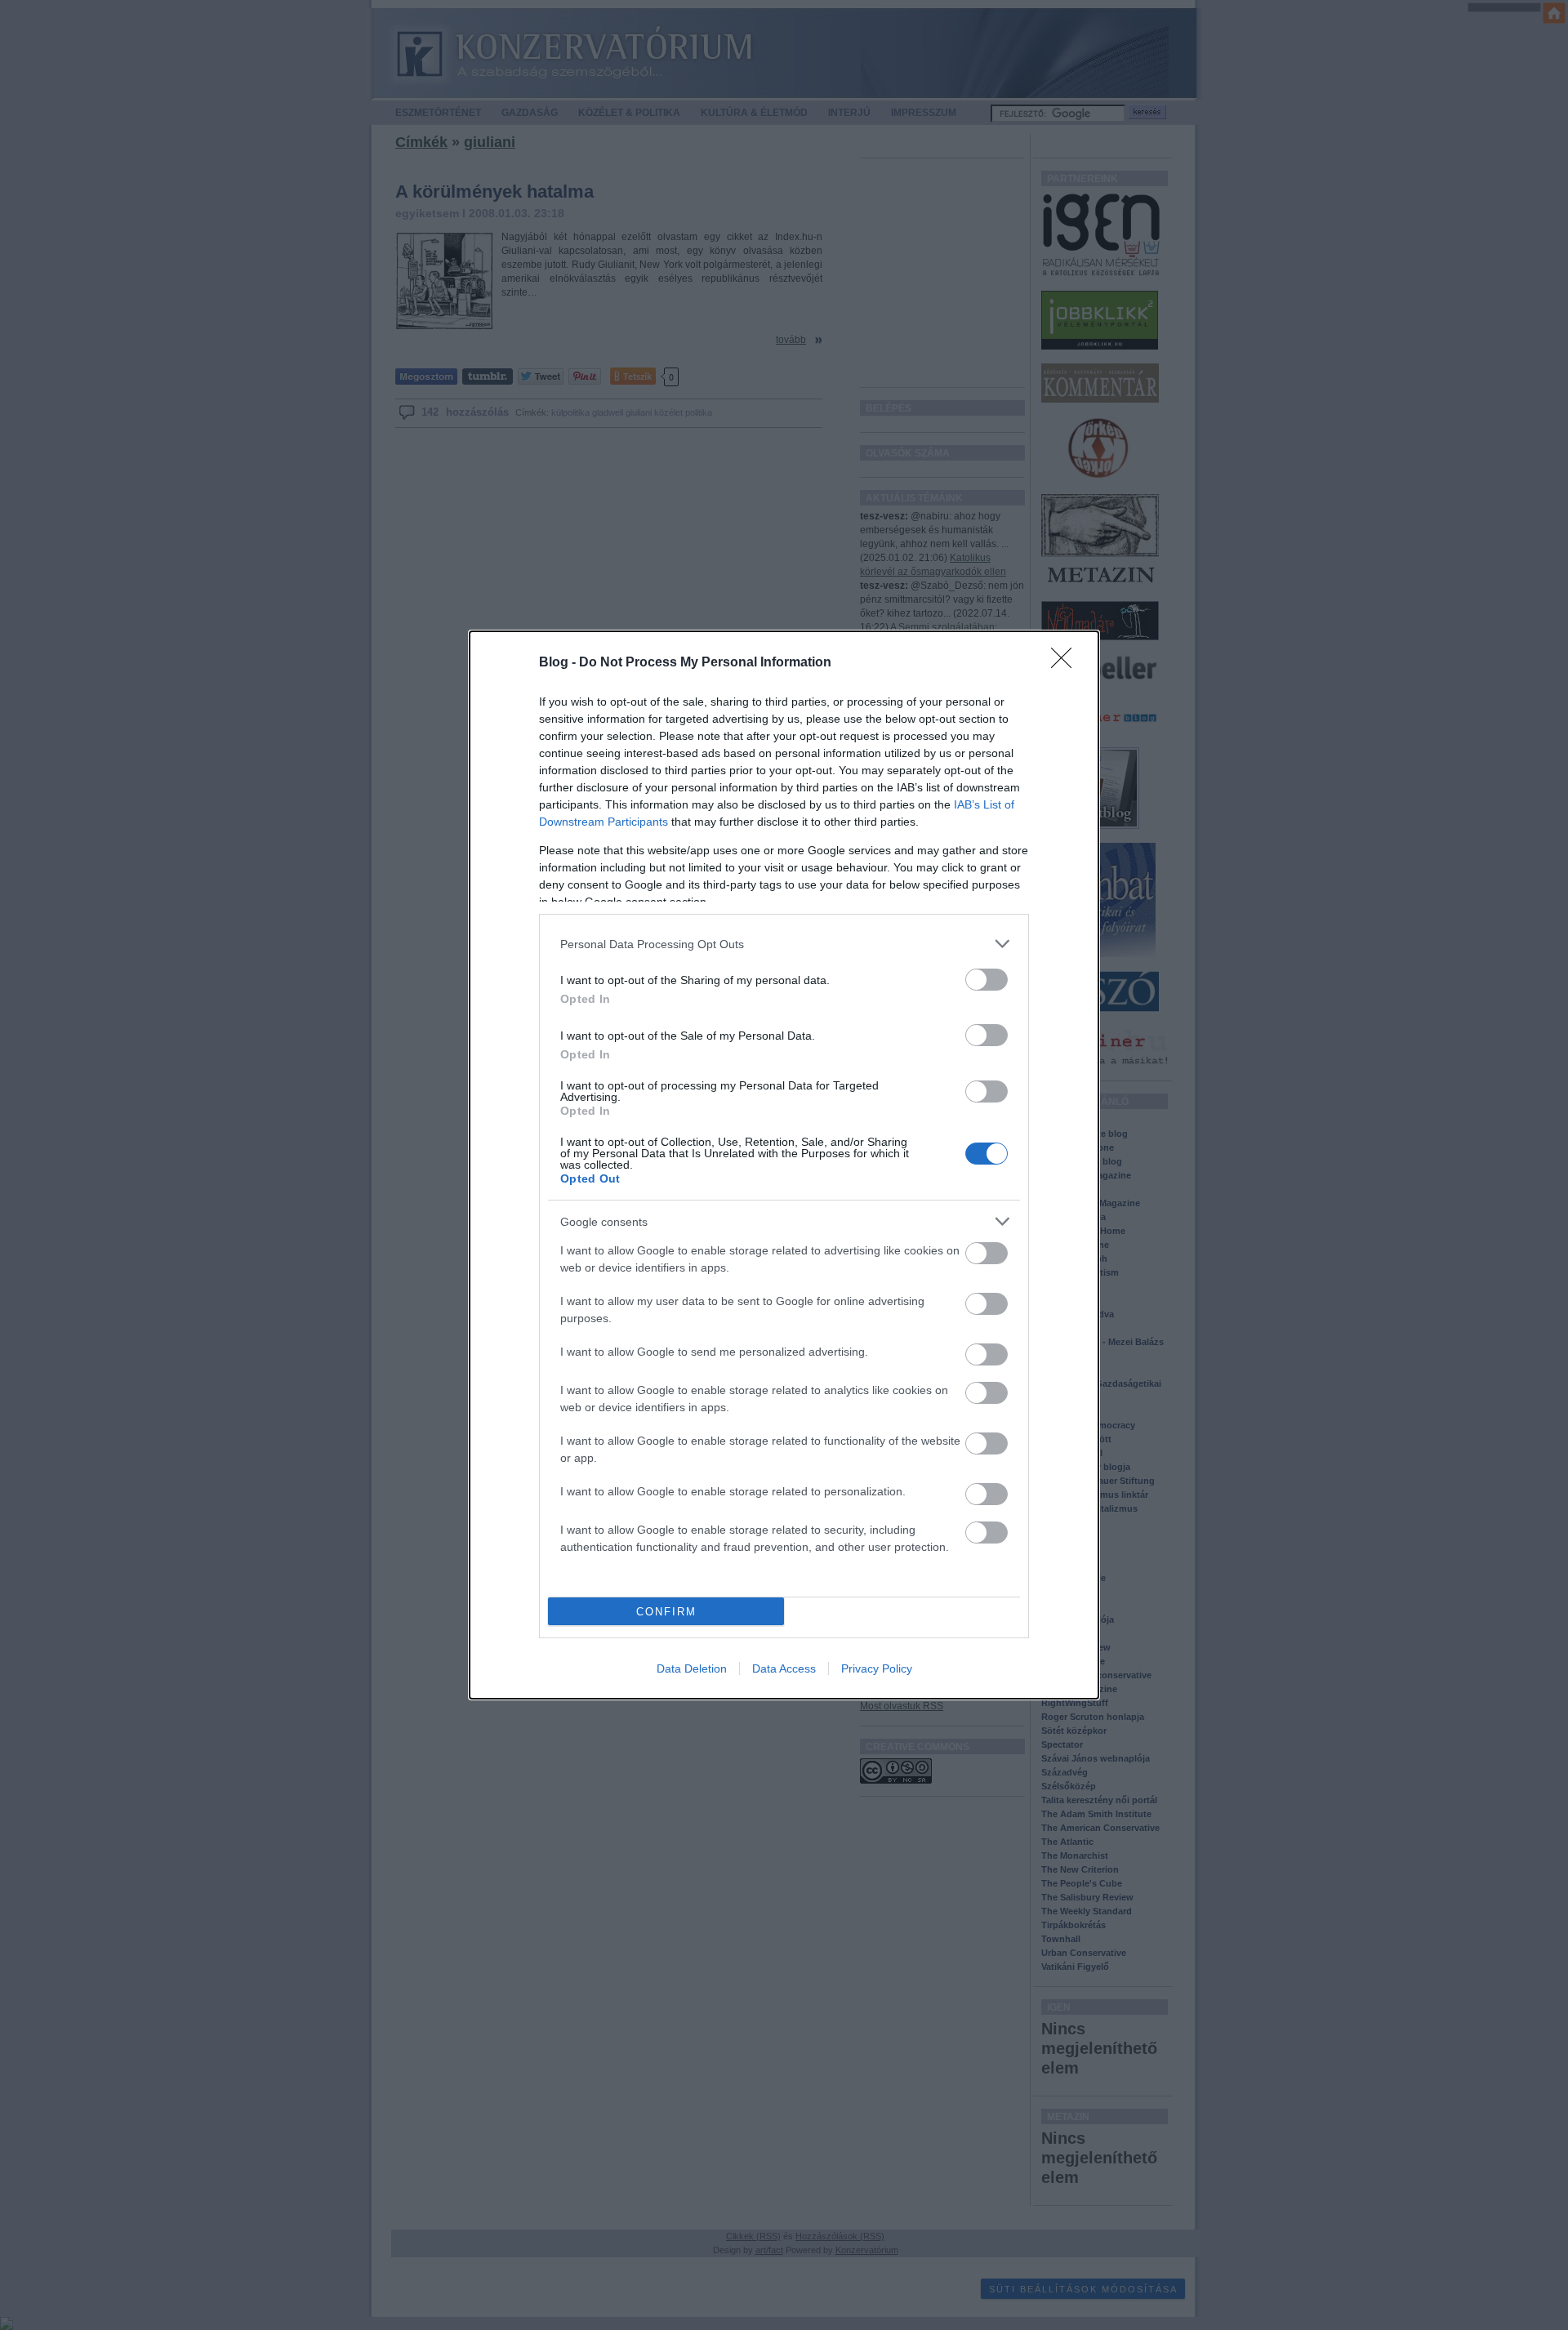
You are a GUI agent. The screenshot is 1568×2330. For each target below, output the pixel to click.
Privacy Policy (877, 1668)
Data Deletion (692, 1668)
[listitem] (784, 944)
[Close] (1067, 663)
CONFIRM (666, 1612)
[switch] (987, 980)
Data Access (784, 1668)
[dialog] (784, 1165)
